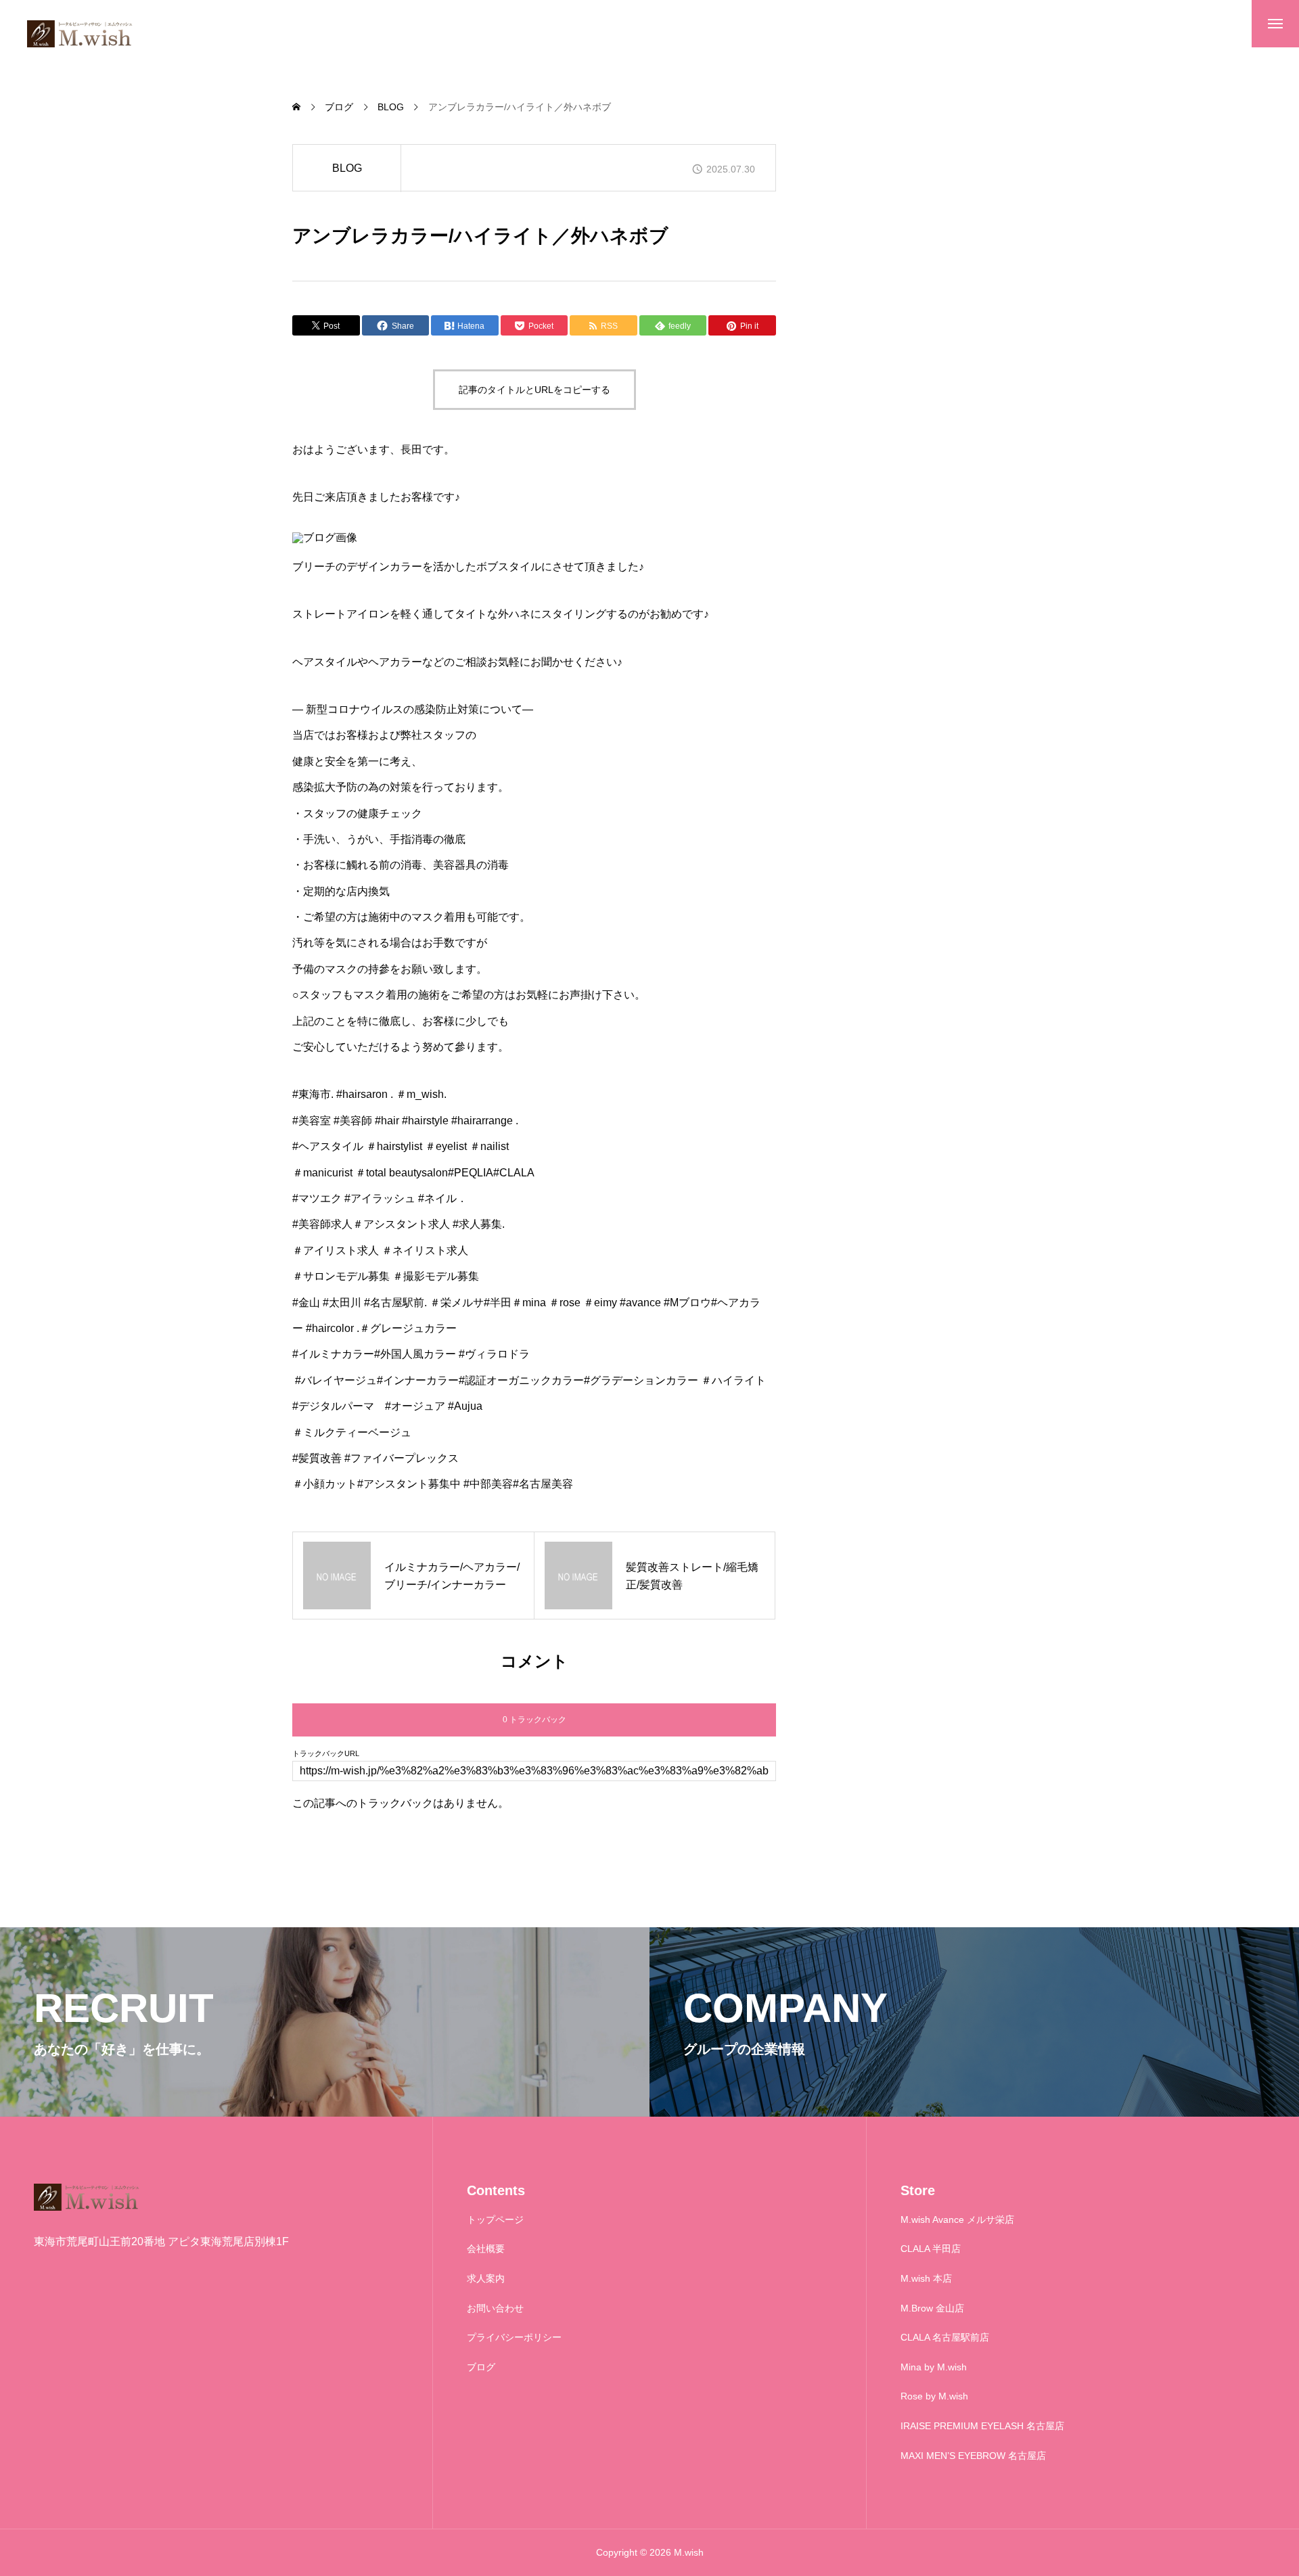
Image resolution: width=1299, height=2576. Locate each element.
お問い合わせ (495, 2308)
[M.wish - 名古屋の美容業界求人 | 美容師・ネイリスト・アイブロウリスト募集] (81, 34)
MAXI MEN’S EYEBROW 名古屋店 (973, 2456)
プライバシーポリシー (514, 2337)
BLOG (347, 168)
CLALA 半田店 (931, 2249)
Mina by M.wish (934, 2367)
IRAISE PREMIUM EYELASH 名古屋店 (982, 2426)
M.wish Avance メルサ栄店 (957, 2219)
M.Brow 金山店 (932, 2308)
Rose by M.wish (934, 2396)
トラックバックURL (326, 1754)
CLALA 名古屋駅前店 (945, 2337)
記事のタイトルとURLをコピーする (534, 390)
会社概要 (486, 2249)
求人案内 (486, 2278)
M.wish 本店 (926, 2278)
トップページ (495, 2219)
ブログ (481, 2367)
